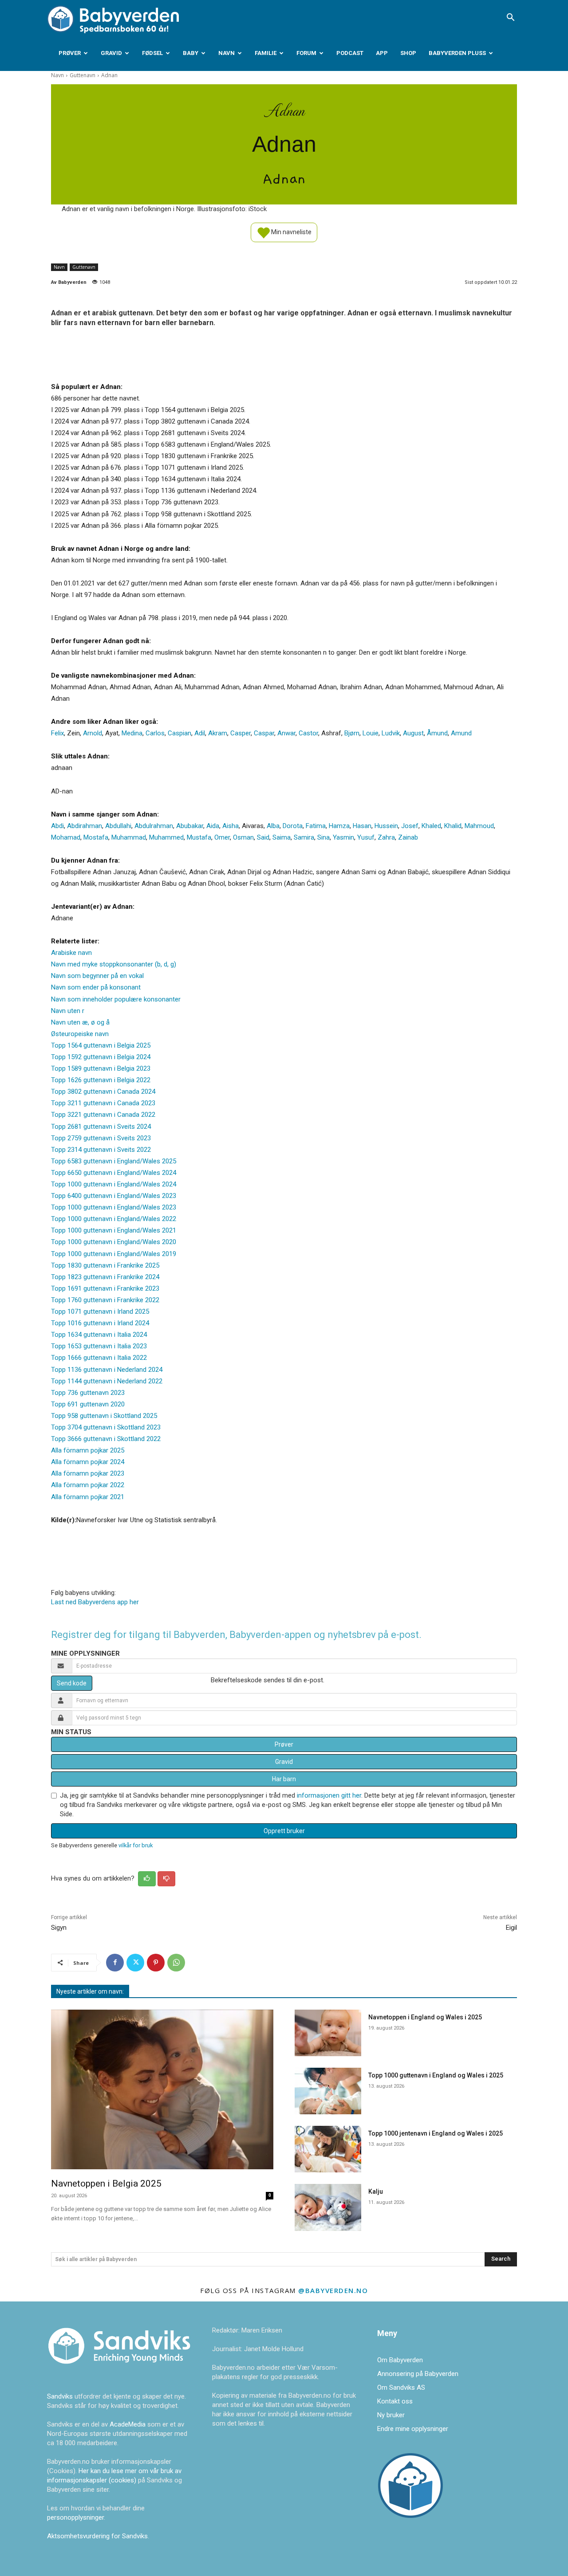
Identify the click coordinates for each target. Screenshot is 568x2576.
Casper (241, 733)
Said (263, 837)
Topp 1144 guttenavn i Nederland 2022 (107, 1381)
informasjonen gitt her (329, 1795)
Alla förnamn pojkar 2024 (88, 1462)
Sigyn (59, 1928)
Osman (243, 837)
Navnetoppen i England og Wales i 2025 (425, 2017)
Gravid (111, 53)
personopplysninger (75, 2517)
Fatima (316, 826)
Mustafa (199, 837)
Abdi (57, 826)
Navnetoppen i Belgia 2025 (106, 2183)
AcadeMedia (128, 2424)
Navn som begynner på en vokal (97, 976)
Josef (410, 826)
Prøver (70, 53)
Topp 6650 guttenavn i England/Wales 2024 (114, 1173)
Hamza (339, 826)
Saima (282, 837)
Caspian (179, 733)
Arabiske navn (71, 953)
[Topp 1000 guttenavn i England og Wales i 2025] (328, 2091)
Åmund (437, 733)
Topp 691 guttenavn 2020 (88, 1404)
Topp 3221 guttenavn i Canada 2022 (103, 1115)
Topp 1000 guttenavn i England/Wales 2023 (114, 1207)
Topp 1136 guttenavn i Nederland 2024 (107, 1370)
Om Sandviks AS (401, 2388)
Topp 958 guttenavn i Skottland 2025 (104, 1416)
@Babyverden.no (333, 2290)
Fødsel (152, 53)
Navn (227, 53)
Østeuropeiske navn (80, 1034)
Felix (57, 733)
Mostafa (96, 837)
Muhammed (166, 837)
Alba (273, 826)
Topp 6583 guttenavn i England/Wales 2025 (114, 1161)
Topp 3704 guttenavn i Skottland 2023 (106, 1427)
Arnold (93, 733)
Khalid (453, 826)
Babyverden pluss (457, 53)
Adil (200, 733)
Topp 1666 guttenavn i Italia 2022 (99, 1358)
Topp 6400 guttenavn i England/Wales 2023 (114, 1196)
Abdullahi (118, 826)
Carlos (155, 733)
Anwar (286, 733)
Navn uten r (68, 1011)
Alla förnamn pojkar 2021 (88, 1497)
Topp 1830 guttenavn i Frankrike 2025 (105, 1265)
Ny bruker (391, 2415)
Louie (371, 733)
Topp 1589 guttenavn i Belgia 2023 (101, 1068)
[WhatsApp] (176, 1963)
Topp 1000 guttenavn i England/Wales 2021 (114, 1230)
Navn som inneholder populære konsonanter (116, 999)
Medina (132, 733)
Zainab (408, 837)
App (382, 53)
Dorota (293, 826)
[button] (510, 18)
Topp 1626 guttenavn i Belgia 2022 (101, 1080)
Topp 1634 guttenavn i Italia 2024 (99, 1335)
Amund (461, 733)
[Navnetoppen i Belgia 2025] (162, 2090)
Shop (408, 53)
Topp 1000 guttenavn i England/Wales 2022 (114, 1219)
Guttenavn (83, 75)
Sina (323, 837)
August (413, 733)
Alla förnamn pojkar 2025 (88, 1450)
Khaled (431, 826)
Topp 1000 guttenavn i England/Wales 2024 (114, 1184)
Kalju (376, 2191)
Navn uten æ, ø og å (80, 1022)
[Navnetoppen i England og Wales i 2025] (328, 2033)
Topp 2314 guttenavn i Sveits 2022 (101, 1150)
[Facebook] (115, 1963)
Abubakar (190, 826)
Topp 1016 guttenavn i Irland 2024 (100, 1323)
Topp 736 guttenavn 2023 (88, 1393)
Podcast (350, 53)
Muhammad (129, 837)
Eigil (511, 1928)
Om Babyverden (400, 2360)
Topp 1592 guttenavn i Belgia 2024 (101, 1057)
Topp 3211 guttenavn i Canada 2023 (103, 1103)
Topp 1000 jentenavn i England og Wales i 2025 (436, 2133)
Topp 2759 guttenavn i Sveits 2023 (101, 1138)
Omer (222, 837)
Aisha (231, 826)
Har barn (284, 1779)
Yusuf (366, 837)
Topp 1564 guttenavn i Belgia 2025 (101, 1045)
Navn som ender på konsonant (96, 987)
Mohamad (66, 837)
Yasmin (343, 837)
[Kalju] (328, 2207)
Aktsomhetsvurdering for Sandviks (97, 2536)
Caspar (264, 733)
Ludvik (391, 733)
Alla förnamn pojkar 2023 (88, 1473)
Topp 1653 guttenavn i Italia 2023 (99, 1346)
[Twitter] (135, 1963)
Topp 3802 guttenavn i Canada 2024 (103, 1092)
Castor (308, 733)
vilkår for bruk (136, 1845)
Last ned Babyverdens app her (95, 1602)
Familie (266, 53)
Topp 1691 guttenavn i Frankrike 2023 (105, 1288)
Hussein (386, 826)
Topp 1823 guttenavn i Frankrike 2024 (105, 1277)
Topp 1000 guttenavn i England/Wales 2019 (114, 1254)
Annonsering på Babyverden (418, 2374)
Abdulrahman (154, 826)
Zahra (386, 837)
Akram (218, 733)
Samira (304, 837)
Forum (306, 53)
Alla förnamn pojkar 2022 (88, 1485)
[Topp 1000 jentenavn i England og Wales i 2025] (328, 2149)
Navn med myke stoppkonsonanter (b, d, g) (114, 964)
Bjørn (352, 733)
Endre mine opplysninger (413, 2429)
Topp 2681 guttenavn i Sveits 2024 (101, 1127)
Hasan (362, 826)
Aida (213, 826)
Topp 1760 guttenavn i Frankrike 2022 (105, 1300)
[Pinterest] (156, 1963)
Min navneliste (291, 232)
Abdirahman (85, 826)
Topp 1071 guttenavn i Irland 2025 (100, 1312)
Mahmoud (479, 826)
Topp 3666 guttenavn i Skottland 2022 (106, 1439)
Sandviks (60, 2396)
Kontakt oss (395, 2401)
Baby (191, 53)
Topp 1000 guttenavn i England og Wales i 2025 (436, 2075)
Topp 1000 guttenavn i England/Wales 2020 (114, 1242)
